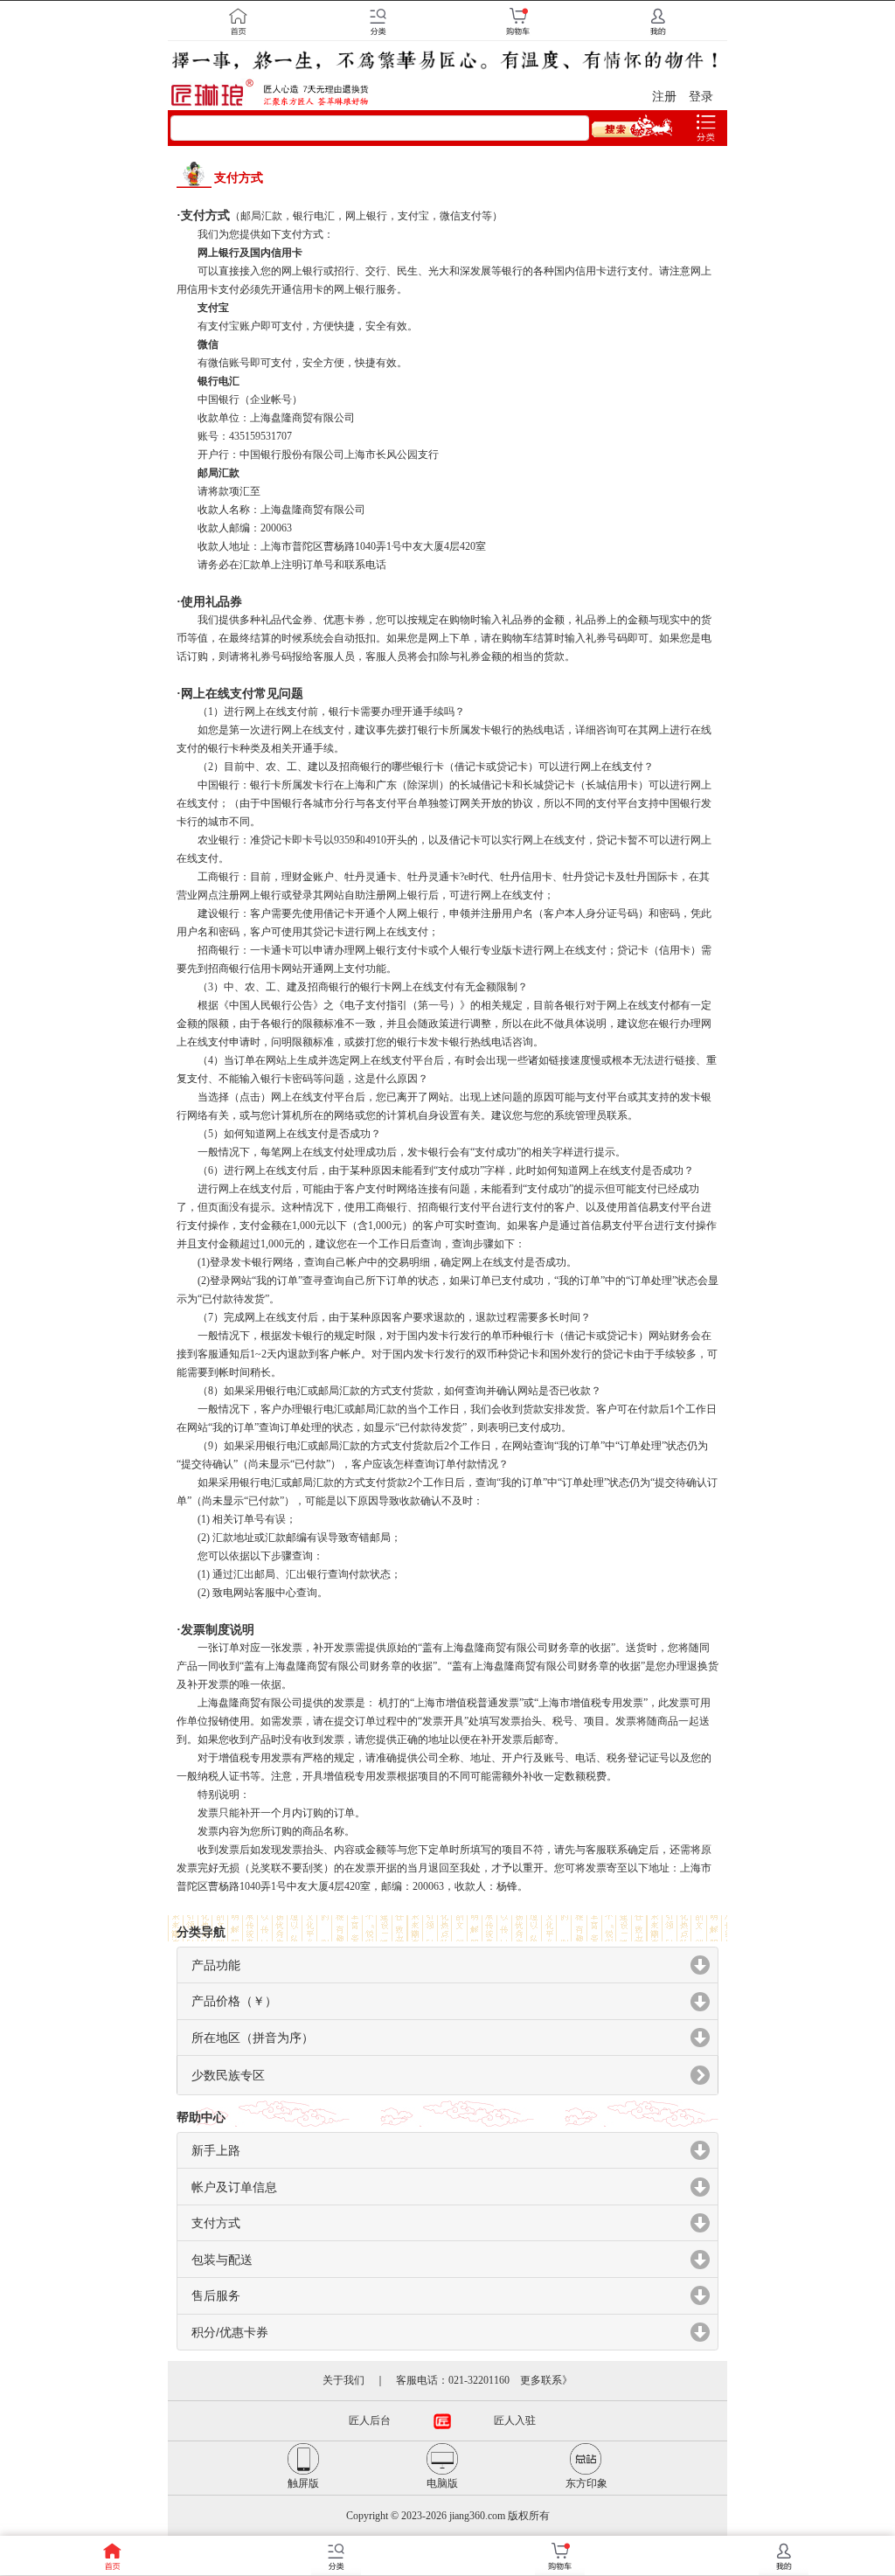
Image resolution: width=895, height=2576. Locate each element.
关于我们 (343, 2380)
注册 (664, 97)
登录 (701, 97)
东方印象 (586, 2483)
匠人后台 (370, 2420)
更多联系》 (546, 2380)
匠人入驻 (515, 2420)
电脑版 (442, 2483)
